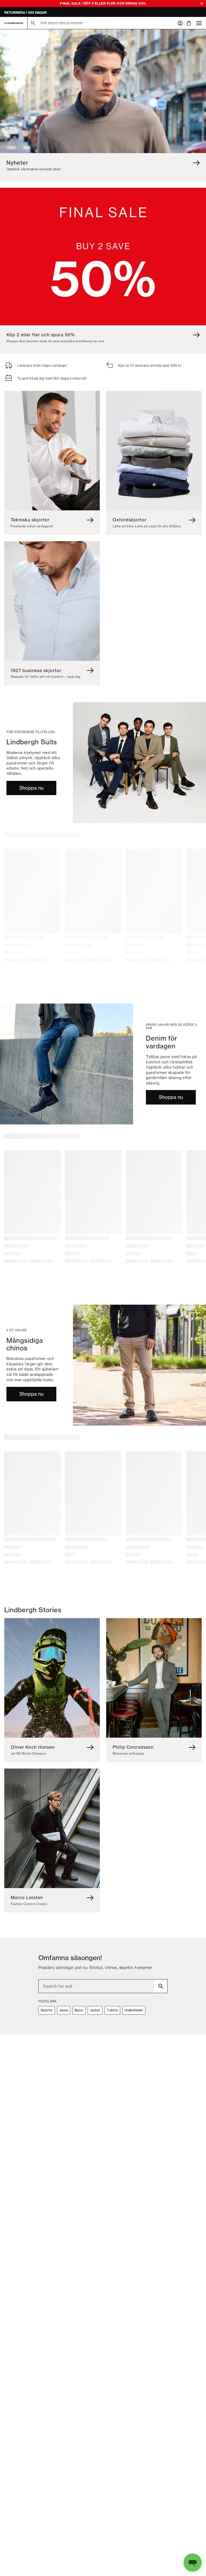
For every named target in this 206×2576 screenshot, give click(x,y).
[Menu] (199, 23)
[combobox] (103, 1986)
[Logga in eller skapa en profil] (180, 23)
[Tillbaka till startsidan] (14, 23)
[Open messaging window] (193, 2563)
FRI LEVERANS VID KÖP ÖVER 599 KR (35, 12)
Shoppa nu (31, 788)
